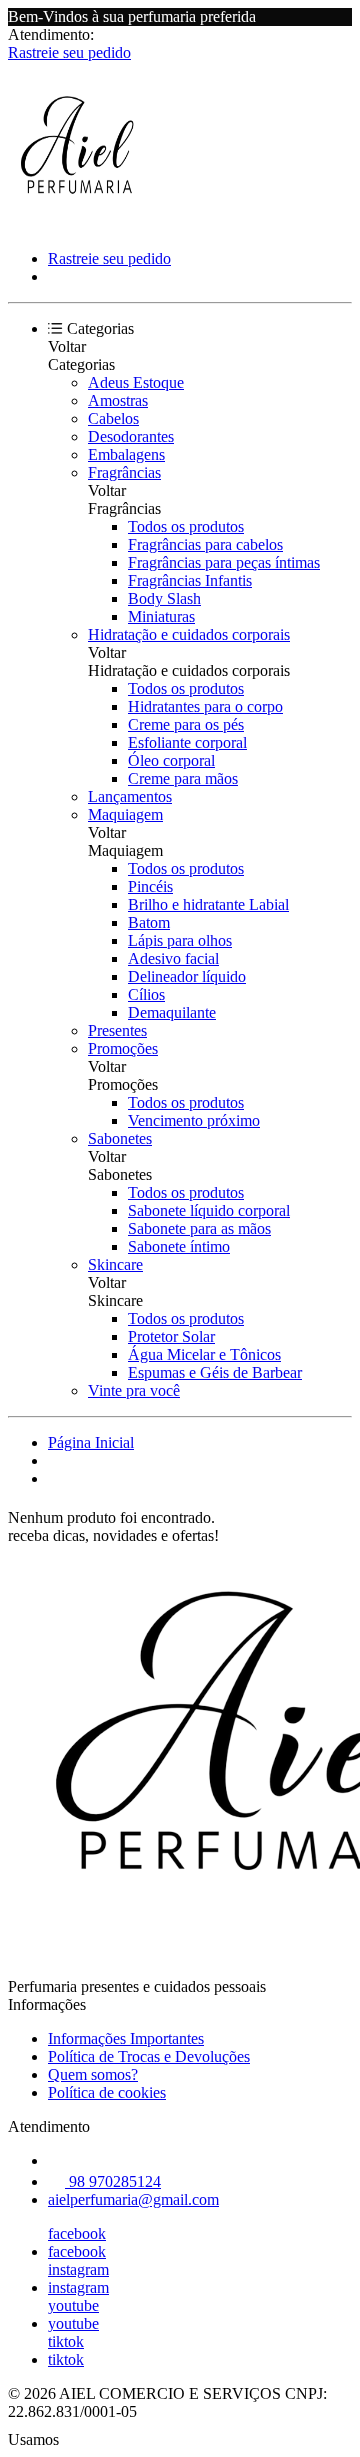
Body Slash (164, 598)
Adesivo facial (173, 958)
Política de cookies (107, 2092)
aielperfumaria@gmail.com (133, 2199)
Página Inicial (91, 1442)
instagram (78, 2269)
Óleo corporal (171, 760)
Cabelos (113, 418)
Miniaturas (161, 616)
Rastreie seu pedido (69, 52)
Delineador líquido (187, 976)
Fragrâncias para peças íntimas (224, 562)
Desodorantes (131, 436)
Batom (149, 922)
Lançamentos (130, 796)
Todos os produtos (186, 526)
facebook (77, 2233)
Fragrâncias (124, 472)
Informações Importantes (126, 2038)
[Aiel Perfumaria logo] (83, 224)
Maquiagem (125, 814)
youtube (73, 2305)
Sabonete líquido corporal (209, 1210)
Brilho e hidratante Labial (208, 904)
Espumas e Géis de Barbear (215, 1372)
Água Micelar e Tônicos (204, 1354)
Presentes (117, 1030)
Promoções (123, 1048)
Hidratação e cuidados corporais (189, 634)
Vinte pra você (134, 1390)
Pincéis (150, 886)
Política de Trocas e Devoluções (149, 2056)
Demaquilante (172, 1012)
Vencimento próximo (194, 1120)
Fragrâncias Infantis (190, 580)
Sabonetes (120, 1138)
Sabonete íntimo (179, 1246)
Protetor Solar (171, 1336)
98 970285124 (113, 2181)
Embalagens (126, 454)
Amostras (118, 400)
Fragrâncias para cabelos (205, 544)
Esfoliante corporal (187, 742)
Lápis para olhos (180, 940)
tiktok (66, 2341)
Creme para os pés (186, 724)
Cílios (146, 994)
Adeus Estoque (136, 382)
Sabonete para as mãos (199, 1228)
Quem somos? (93, 2074)
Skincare (115, 1264)
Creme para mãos (183, 778)
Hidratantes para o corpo (205, 706)
